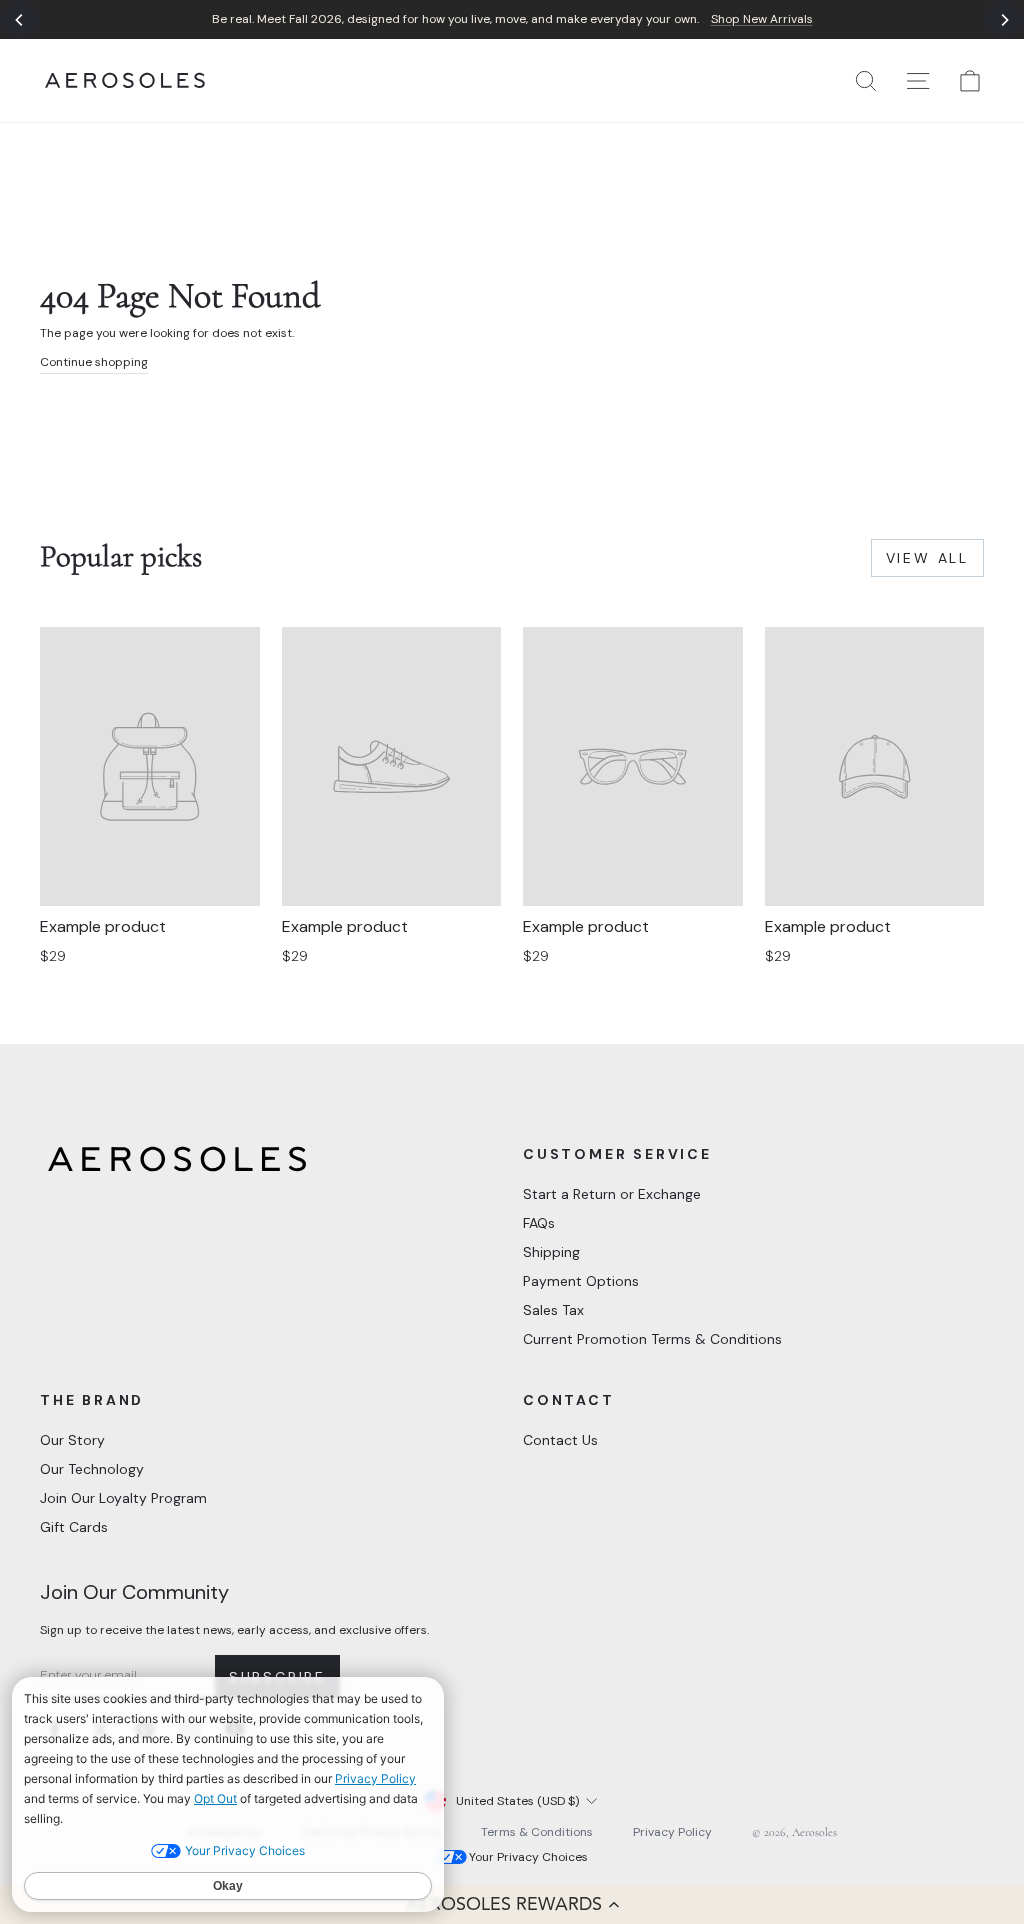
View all (927, 558)
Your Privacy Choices (528, 1857)
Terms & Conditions (537, 1832)
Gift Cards (74, 1527)
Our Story (72, 1440)
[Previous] (20, 20)
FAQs (539, 1223)
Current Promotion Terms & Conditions (652, 1339)
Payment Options (581, 1281)
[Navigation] (512, 19)
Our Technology (92, 1469)
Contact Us (560, 1440)
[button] (512, 1904)
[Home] (125, 80)
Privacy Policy (672, 1832)
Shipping (551, 1252)
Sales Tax (553, 1310)
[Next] (1004, 20)
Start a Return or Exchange (612, 1194)
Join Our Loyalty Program (123, 1498)
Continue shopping (94, 362)
